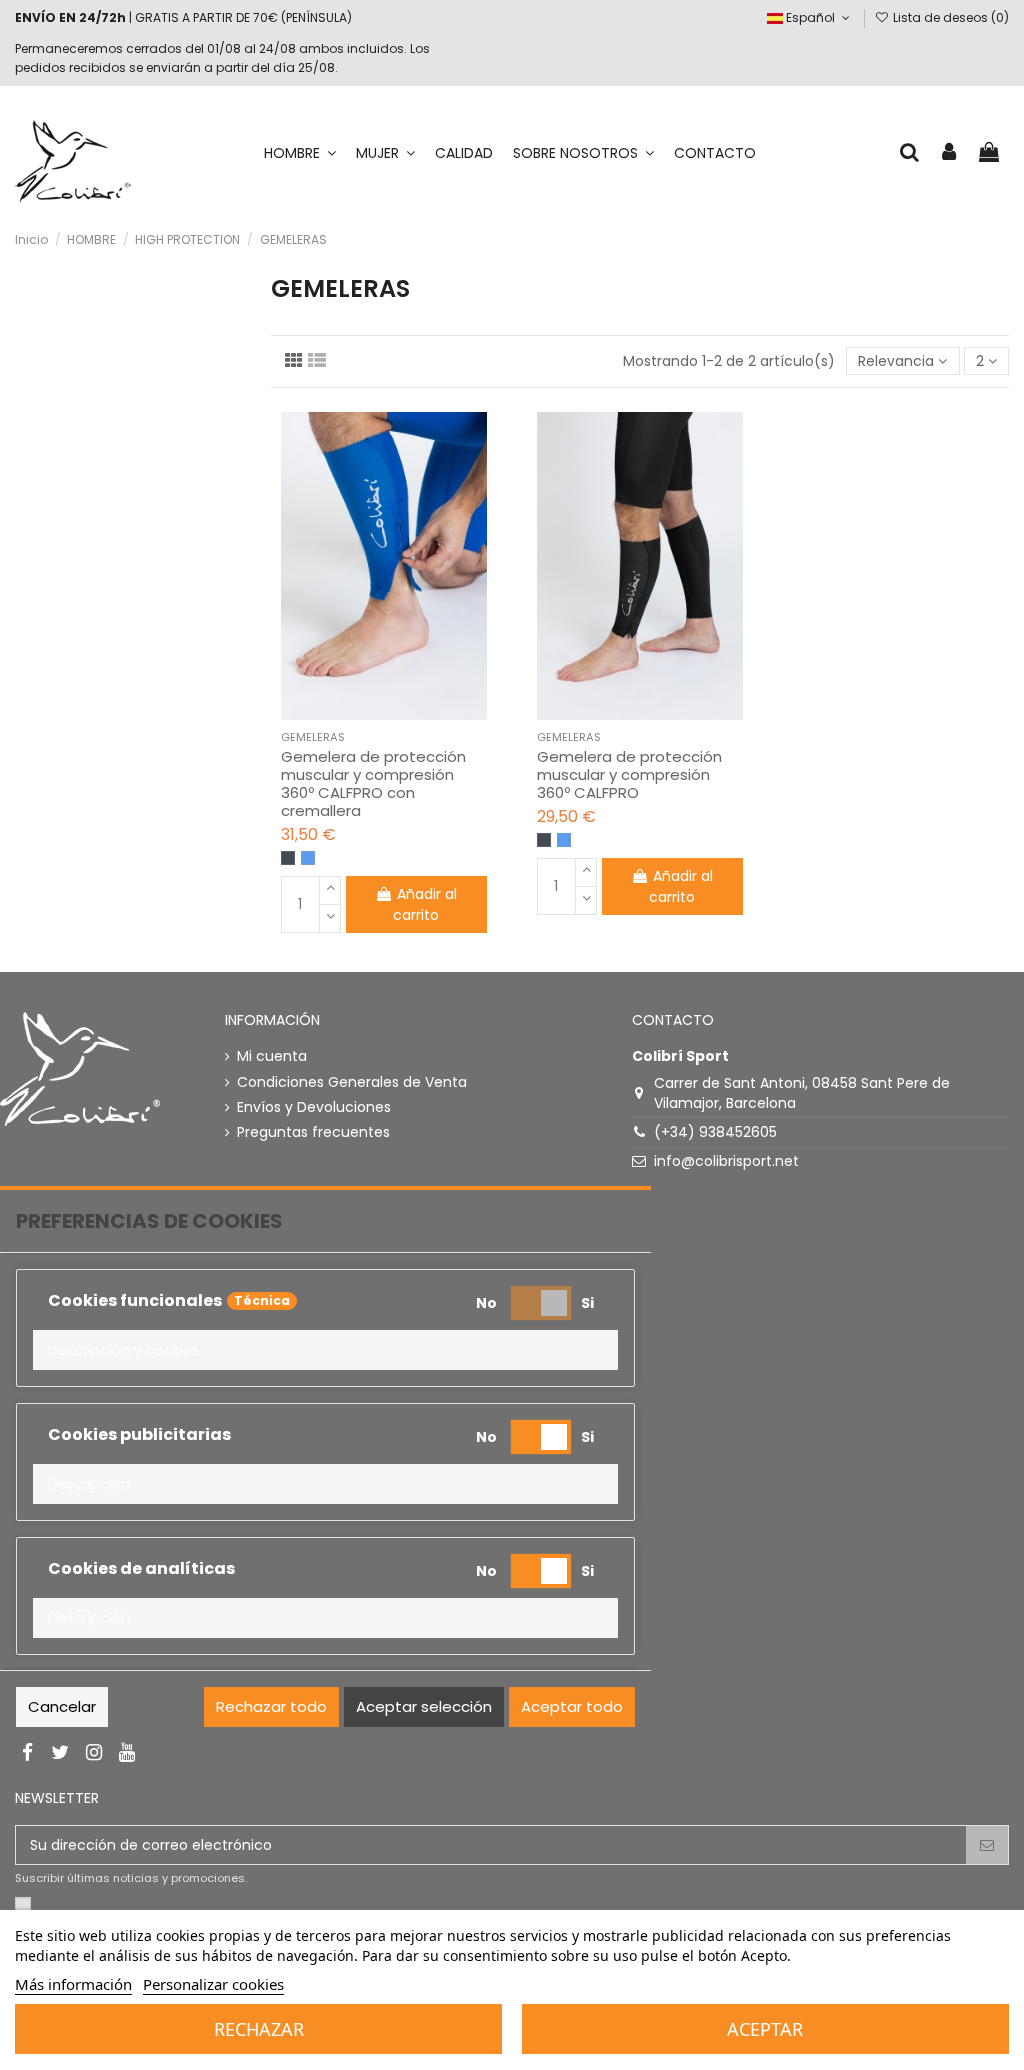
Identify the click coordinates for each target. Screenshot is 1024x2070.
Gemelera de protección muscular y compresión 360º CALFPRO (629, 774)
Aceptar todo (572, 1706)
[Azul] (308, 858)
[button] (325, 1350)
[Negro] (288, 858)
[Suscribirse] (987, 1845)
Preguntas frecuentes (313, 1132)
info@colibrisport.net (726, 1161)
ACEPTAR (765, 2029)
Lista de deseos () (949, 17)
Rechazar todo (271, 1706)
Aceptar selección (424, 1706)
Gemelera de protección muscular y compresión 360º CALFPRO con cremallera (373, 783)
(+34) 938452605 (715, 1132)
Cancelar (62, 1706)
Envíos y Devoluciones (314, 1107)
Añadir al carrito (425, 904)
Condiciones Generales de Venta (352, 1082)
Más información (73, 1984)
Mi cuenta (272, 1056)
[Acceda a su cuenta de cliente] (950, 153)
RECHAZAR (259, 2029)
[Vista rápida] (398, 713)
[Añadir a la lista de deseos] (370, 713)
